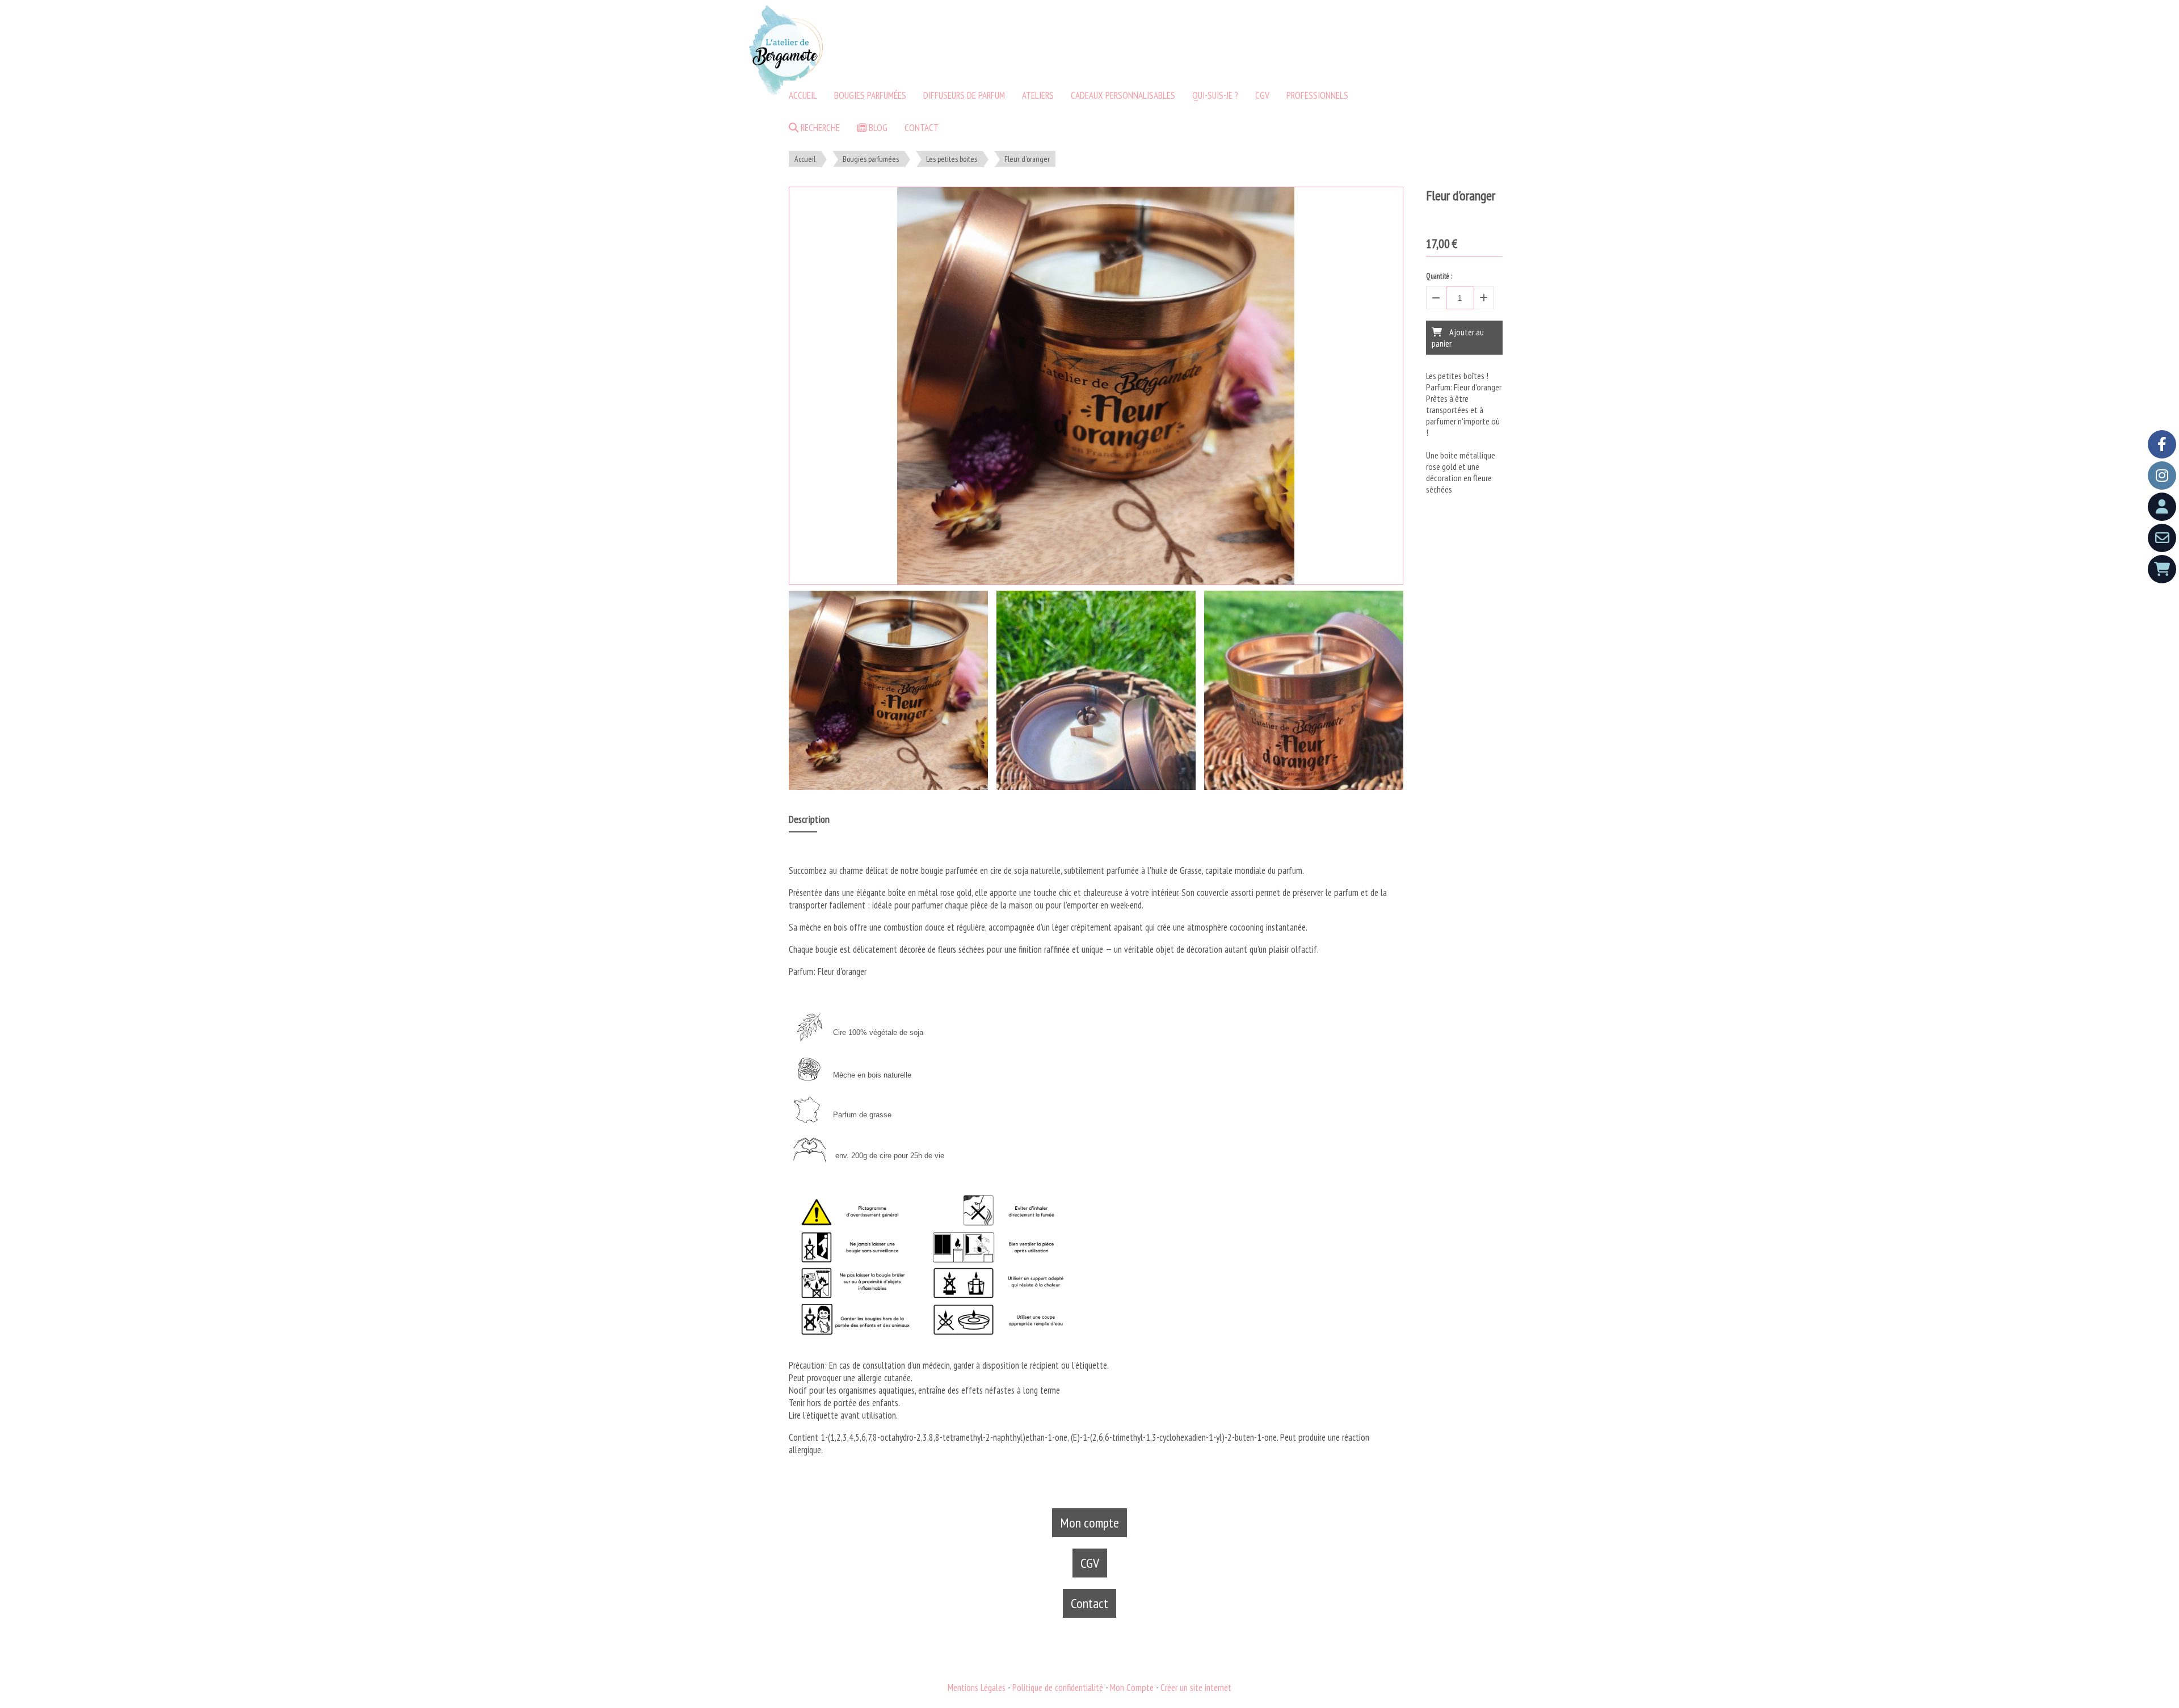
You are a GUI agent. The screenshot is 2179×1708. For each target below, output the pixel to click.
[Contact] (2162, 538)
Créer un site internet (1196, 1688)
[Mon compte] (2162, 507)
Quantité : (1439, 276)
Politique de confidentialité (1058, 1688)
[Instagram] (2162, 476)
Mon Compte (1132, 1688)
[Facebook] (2162, 444)
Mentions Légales (977, 1688)
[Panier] (2162, 569)
